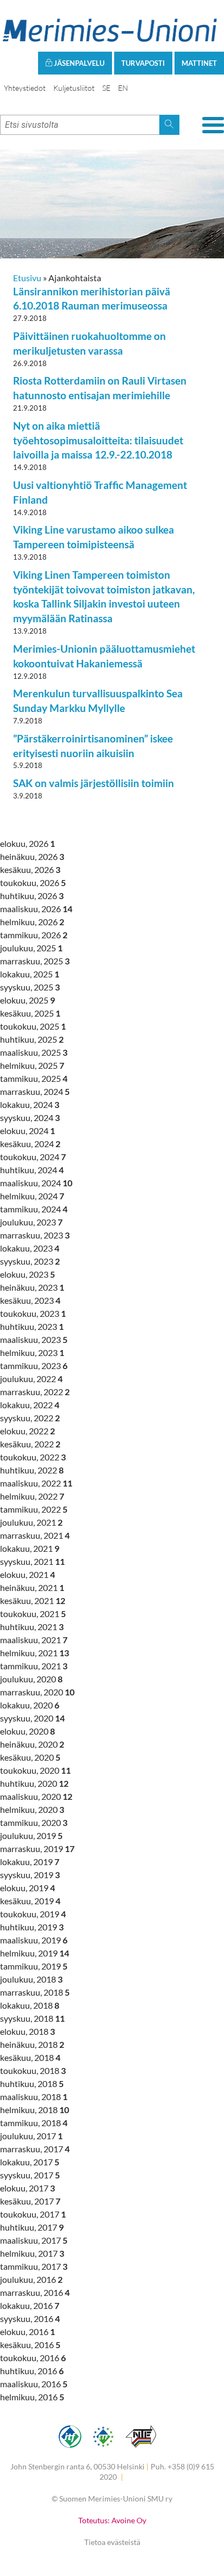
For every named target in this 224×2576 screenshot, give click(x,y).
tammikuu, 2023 (34, 1366)
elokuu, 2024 (27, 1131)
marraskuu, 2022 (35, 1392)
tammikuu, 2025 (34, 1078)
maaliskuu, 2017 (34, 2240)
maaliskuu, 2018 (34, 2097)
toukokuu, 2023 (33, 1313)
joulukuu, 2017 (31, 2136)
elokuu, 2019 (27, 1888)
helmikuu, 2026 (32, 922)
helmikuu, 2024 (32, 1196)
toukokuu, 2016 (33, 2358)
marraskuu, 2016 (35, 2292)
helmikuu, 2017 (32, 2253)
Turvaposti (143, 63)
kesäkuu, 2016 (30, 2345)
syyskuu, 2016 (30, 2318)
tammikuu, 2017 (34, 2266)
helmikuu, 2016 (32, 2397)
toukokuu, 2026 (33, 883)
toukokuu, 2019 (33, 1914)
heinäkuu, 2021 (32, 1587)
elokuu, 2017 (27, 2188)
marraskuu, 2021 (35, 1535)
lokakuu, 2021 (30, 1548)
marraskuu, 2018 (35, 1992)
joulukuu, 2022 (31, 1379)
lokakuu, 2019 (30, 1862)
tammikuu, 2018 (34, 2123)
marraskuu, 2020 (37, 1692)
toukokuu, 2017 (33, 2214)
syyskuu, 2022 (30, 1418)
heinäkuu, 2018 (32, 2044)
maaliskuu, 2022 (36, 1483)
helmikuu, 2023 (32, 1352)
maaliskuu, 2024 (36, 1183)
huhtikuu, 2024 (32, 1170)
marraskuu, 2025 (35, 961)
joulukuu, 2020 (31, 1679)
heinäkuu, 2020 (32, 1744)
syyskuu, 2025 (30, 987)
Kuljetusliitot (74, 88)
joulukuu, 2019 (31, 1835)
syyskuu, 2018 (32, 2018)
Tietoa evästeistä (112, 2542)
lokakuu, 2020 (30, 1705)
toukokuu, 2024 (33, 1157)
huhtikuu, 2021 (32, 1627)
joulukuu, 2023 (31, 1222)
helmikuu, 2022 (32, 1496)
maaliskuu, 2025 (34, 1052)
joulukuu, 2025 (31, 948)
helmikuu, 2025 (32, 1065)
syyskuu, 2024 (30, 1117)
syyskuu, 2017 (30, 2175)
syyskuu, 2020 (32, 1718)
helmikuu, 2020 (32, 1809)
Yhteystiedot (25, 88)
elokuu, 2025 (27, 1000)
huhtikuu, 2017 (32, 2227)
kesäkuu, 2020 (30, 1757)
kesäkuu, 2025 (30, 1013)
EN (123, 88)
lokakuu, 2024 (30, 1104)
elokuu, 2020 (27, 1731)
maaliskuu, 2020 (36, 1796)
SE (106, 88)
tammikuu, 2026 (34, 935)
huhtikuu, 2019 (32, 1927)
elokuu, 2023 (27, 1274)
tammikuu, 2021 (34, 1666)
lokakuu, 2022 (30, 1405)
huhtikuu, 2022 (32, 1470)
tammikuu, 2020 (34, 1822)
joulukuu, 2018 (31, 1979)
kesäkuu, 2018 (30, 2057)
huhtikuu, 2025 (32, 1039)
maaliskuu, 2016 (34, 2384)
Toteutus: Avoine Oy (112, 2520)
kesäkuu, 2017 (30, 2201)
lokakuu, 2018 (30, 2005)
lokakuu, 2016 (30, 2305)
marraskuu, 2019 (37, 1849)
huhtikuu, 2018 (32, 2083)
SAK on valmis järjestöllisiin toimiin (94, 783)
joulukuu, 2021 (31, 1522)
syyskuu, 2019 (30, 1875)
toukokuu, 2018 (33, 2070)
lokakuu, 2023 (30, 1248)
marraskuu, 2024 (35, 1091)
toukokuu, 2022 (33, 1457)
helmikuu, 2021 (35, 1653)
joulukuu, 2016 (31, 2279)
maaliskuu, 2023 (34, 1339)
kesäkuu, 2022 (30, 1444)
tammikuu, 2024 (34, 1209)
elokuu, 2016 (27, 2332)
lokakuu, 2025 (30, 974)
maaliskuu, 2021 (34, 1640)
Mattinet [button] (199, 63)
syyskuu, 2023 (30, 1261)
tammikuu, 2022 (34, 1509)
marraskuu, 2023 (35, 1235)
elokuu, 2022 (27, 1431)
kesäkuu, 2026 (30, 869)
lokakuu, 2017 (30, 2162)
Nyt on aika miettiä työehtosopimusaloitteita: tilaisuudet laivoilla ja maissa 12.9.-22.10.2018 (98, 440)
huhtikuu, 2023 (32, 1326)
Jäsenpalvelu (78, 63)
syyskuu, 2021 (32, 1561)
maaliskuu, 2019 (34, 1940)
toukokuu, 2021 (33, 1614)
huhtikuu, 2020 (34, 1783)
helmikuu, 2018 (35, 2110)
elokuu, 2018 (27, 2031)
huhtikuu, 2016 (32, 2371)
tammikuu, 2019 (34, 1966)
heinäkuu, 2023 (32, 1287)
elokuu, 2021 (27, 1574)
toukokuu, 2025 (33, 1026)
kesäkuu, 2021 (33, 1600)
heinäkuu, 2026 (32, 856)
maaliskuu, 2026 (36, 909)
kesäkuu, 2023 (30, 1300)
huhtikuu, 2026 (32, 896)
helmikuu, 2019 (35, 1953)
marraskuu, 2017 (35, 2149)
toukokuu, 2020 (35, 1770)
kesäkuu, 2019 (30, 1901)
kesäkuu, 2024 (30, 1144)
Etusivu (27, 278)
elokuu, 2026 (27, 843)
